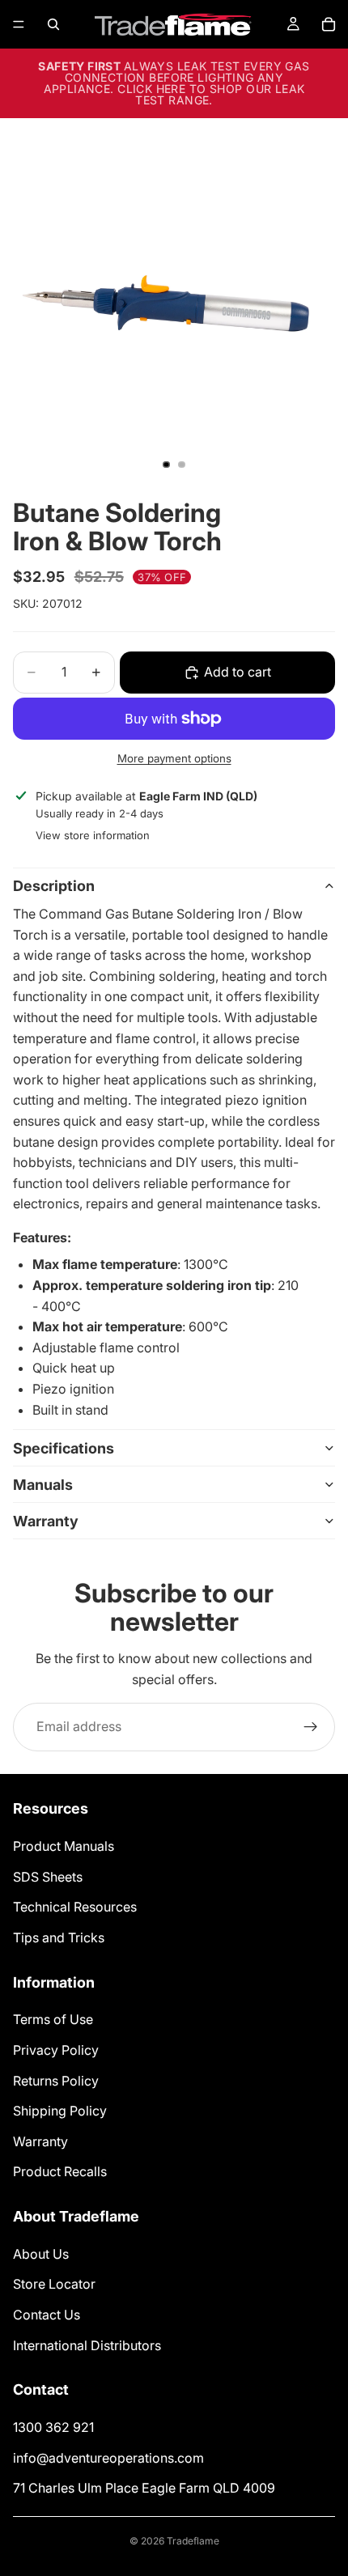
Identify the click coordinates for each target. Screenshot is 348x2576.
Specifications (64, 1448)
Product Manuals (64, 1846)
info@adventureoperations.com (108, 2458)
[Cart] (329, 24)
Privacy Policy (56, 2050)
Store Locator (54, 2285)
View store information (93, 835)
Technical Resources (75, 1907)
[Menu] (19, 24)
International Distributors (87, 2345)
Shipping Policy (60, 2111)
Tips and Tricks (59, 1937)
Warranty (46, 1521)
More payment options (174, 758)
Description (54, 886)
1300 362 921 (53, 2427)
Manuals (43, 1485)
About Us (41, 2254)
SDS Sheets (48, 1877)
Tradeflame (193, 2541)
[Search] (53, 24)
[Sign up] (311, 1727)
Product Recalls (60, 2172)
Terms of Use (53, 2020)
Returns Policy (56, 2081)
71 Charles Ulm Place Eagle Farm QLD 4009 (144, 2489)
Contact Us (47, 2315)
